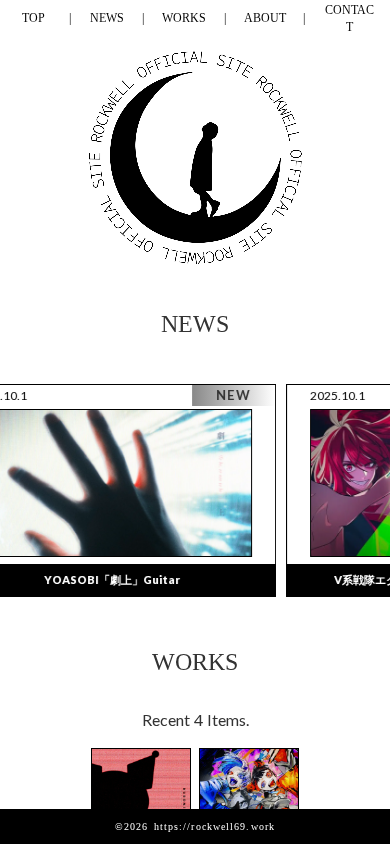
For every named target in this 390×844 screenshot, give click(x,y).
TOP (33, 18)
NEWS (107, 18)
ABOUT (265, 18)
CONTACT (349, 18)
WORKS (184, 18)
